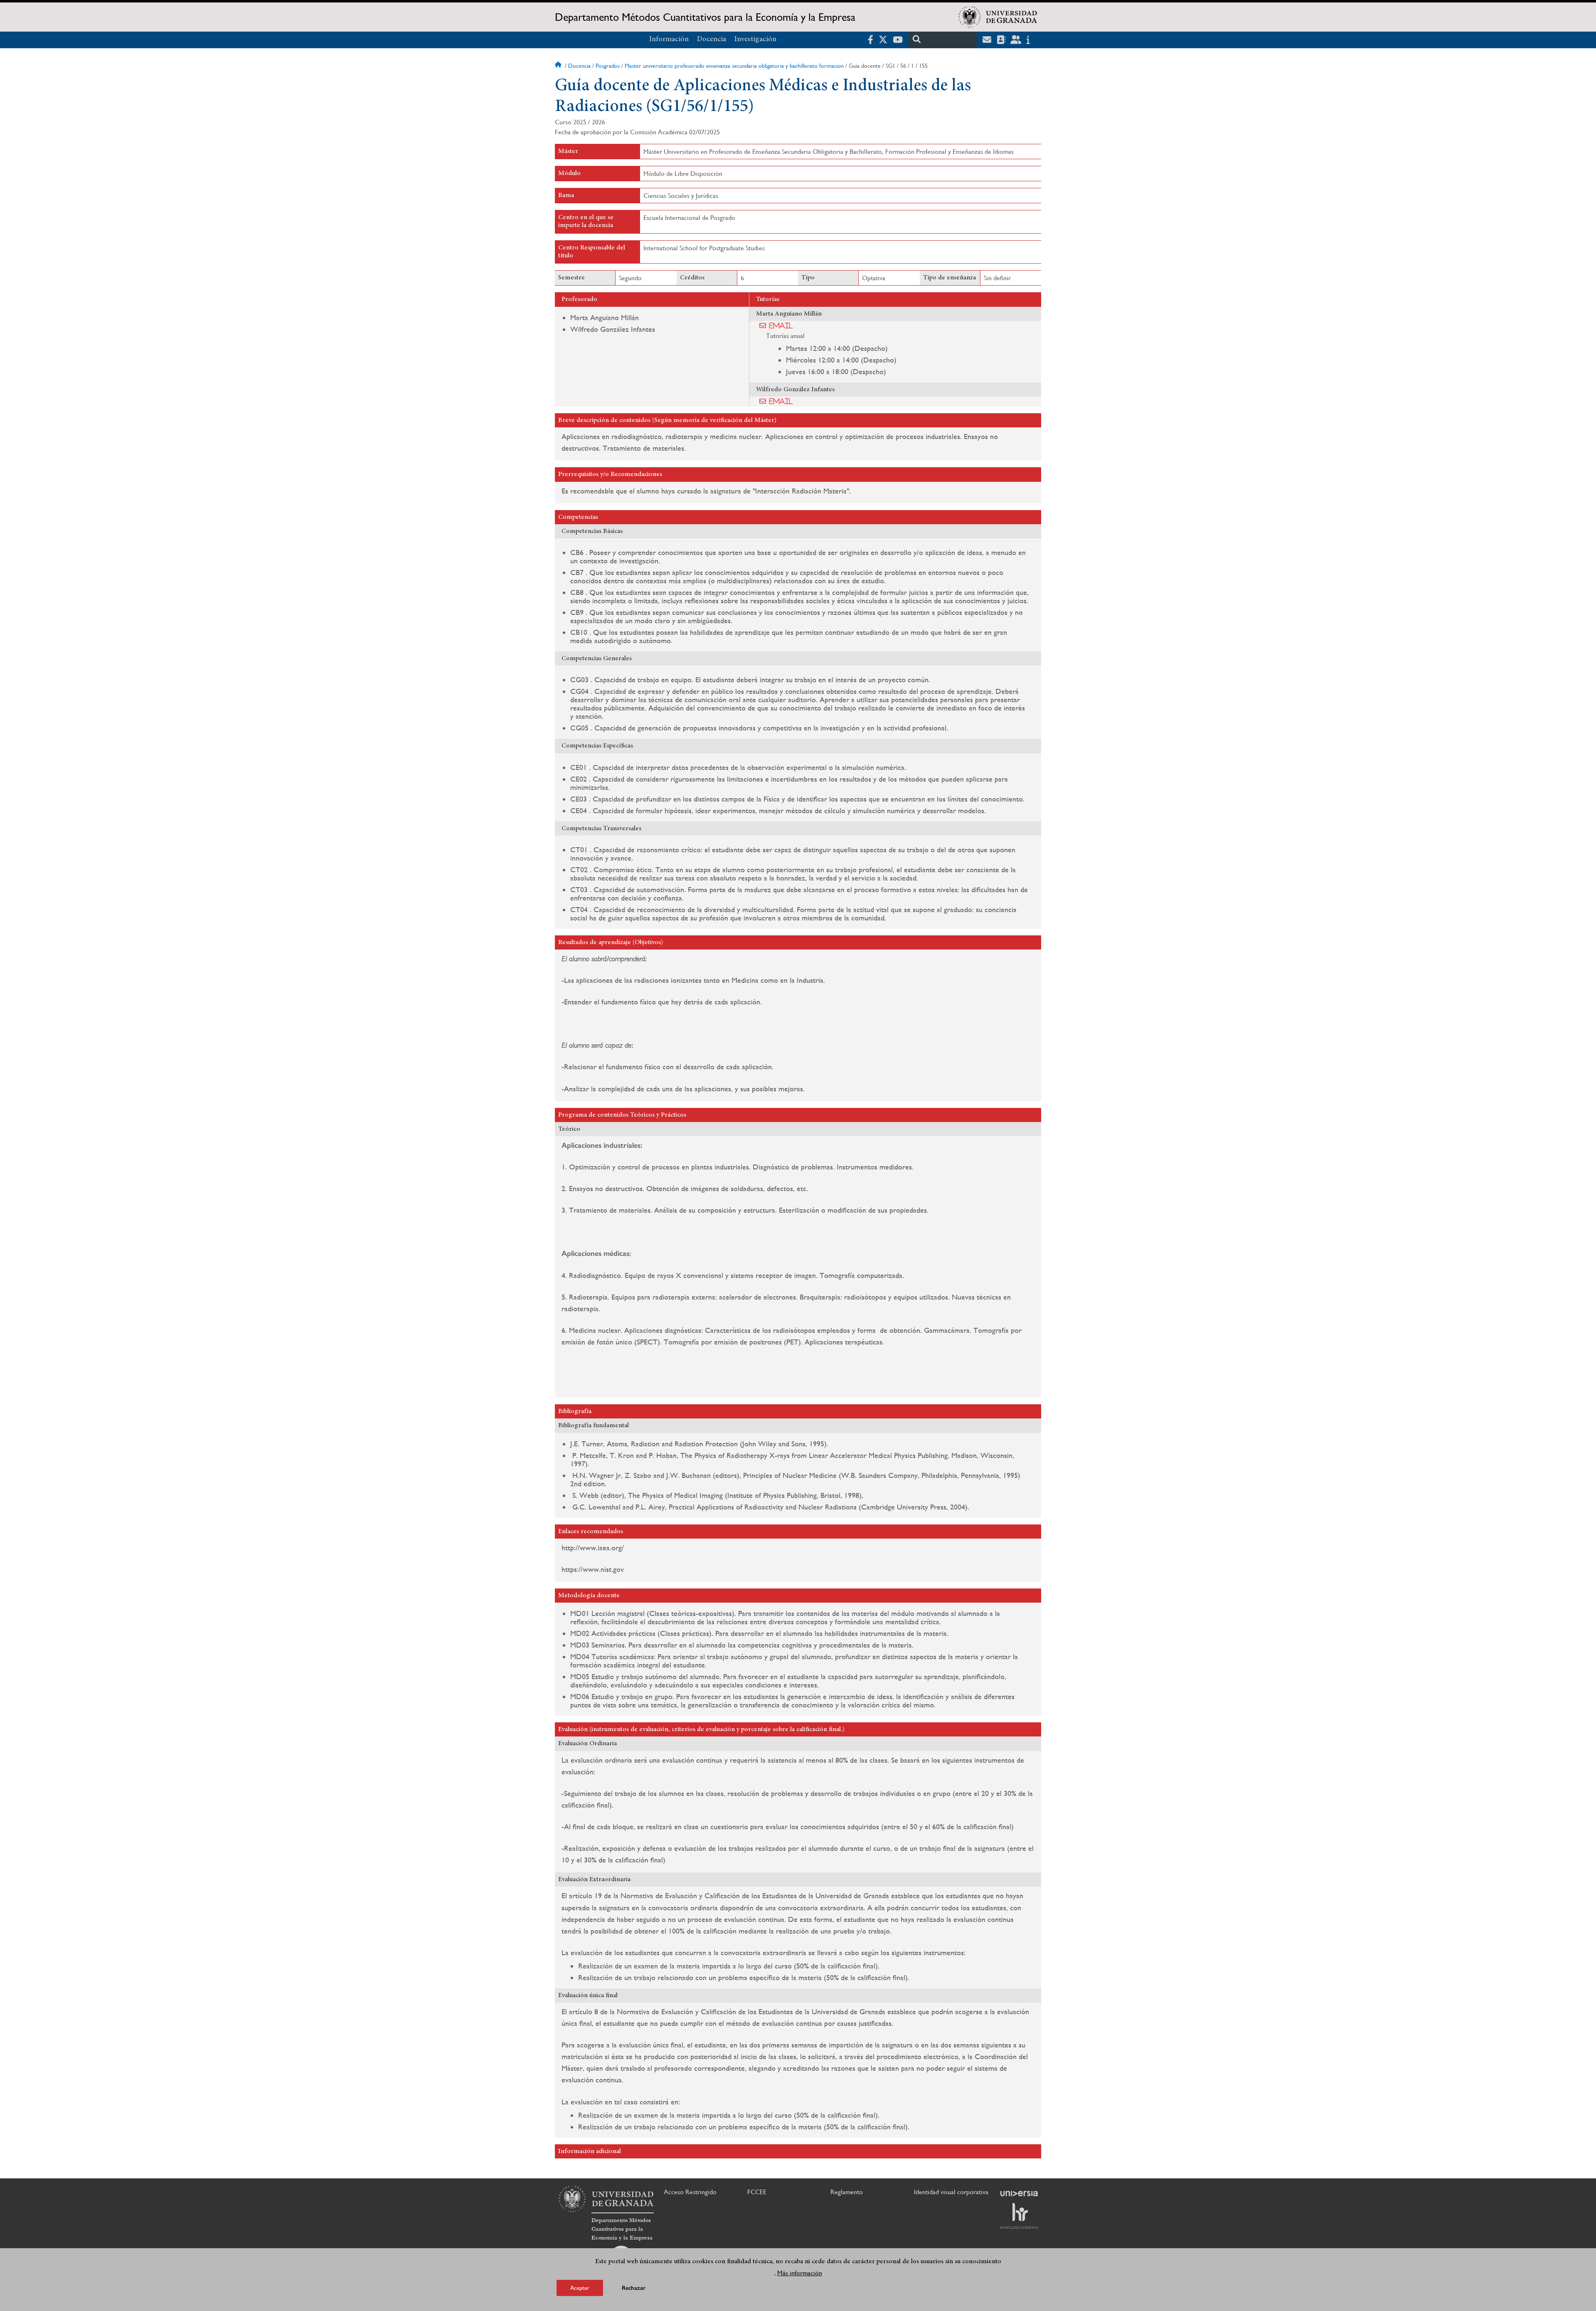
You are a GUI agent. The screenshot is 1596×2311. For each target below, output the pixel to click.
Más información (800, 2273)
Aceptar (580, 2288)
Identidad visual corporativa (951, 2192)
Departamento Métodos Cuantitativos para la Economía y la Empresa (705, 17)
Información (669, 39)
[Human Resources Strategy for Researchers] (1019, 2216)
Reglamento (847, 2192)
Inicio (559, 66)
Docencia (712, 39)
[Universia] (1019, 2193)
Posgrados (608, 66)
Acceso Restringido (690, 2192)
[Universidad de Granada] (998, 17)
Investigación (755, 39)
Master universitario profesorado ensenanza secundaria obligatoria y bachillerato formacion (734, 66)
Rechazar (634, 2288)
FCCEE (757, 2192)
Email (781, 326)
